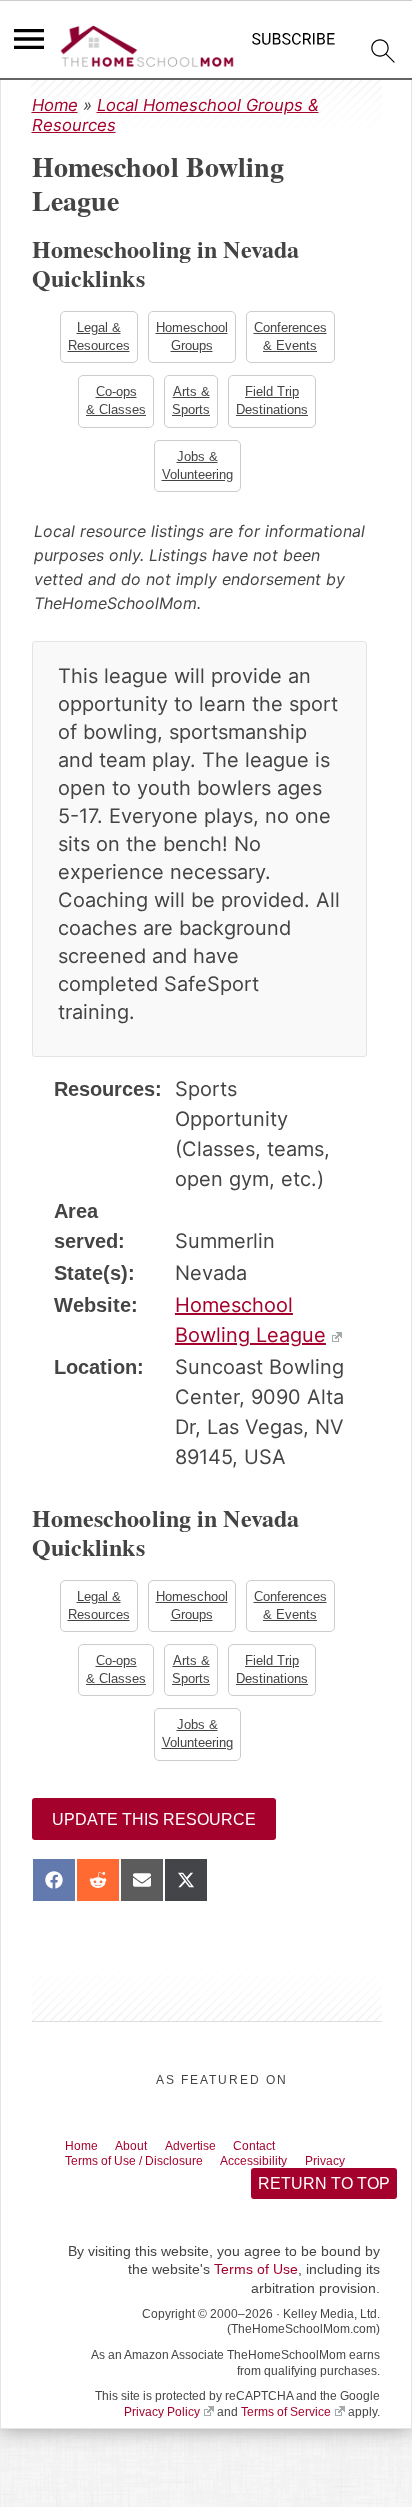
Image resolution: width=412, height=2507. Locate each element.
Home (55, 105)
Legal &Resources (97, 337)
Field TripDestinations (274, 403)
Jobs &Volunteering (197, 470)
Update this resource (154, 1831)
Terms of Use (256, 2288)
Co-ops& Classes (114, 403)
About (143, 2159)
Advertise (211, 2159)
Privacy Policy (162, 2430)
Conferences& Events (292, 337)
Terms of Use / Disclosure (148, 2176)
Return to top (323, 2201)
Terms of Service (286, 2430)
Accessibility (287, 2176)
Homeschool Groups (192, 337)
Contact (285, 2159)
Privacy (368, 2176)
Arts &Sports (191, 403)
